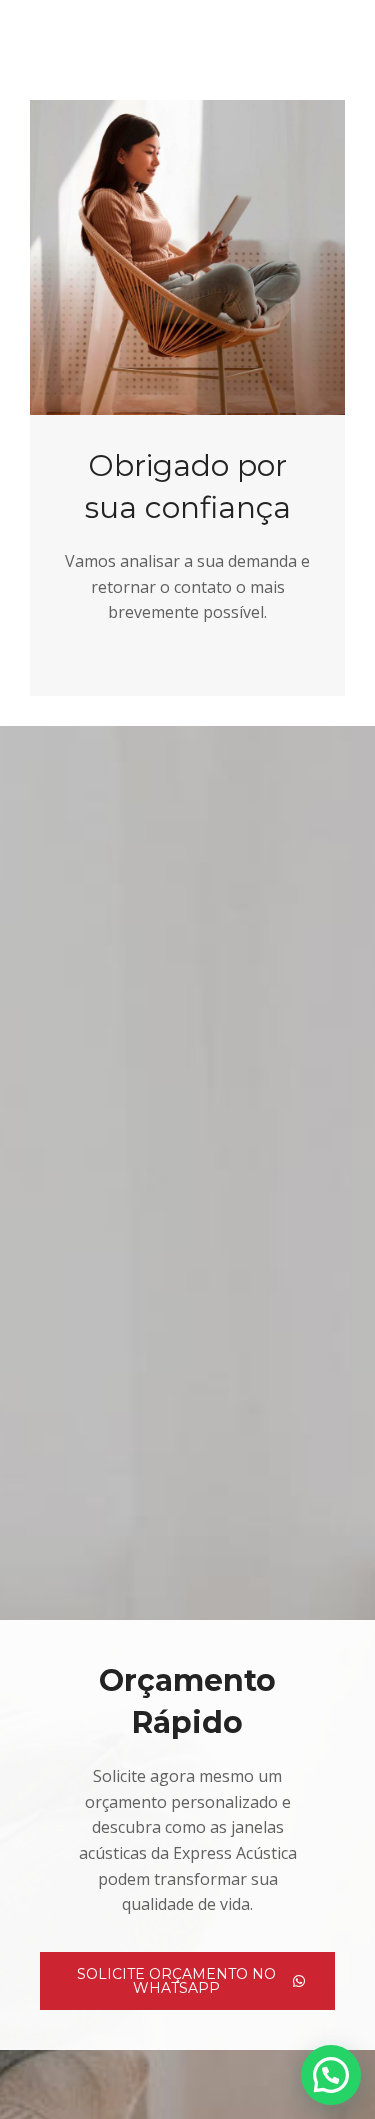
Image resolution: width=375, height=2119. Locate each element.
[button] (331, 2075)
